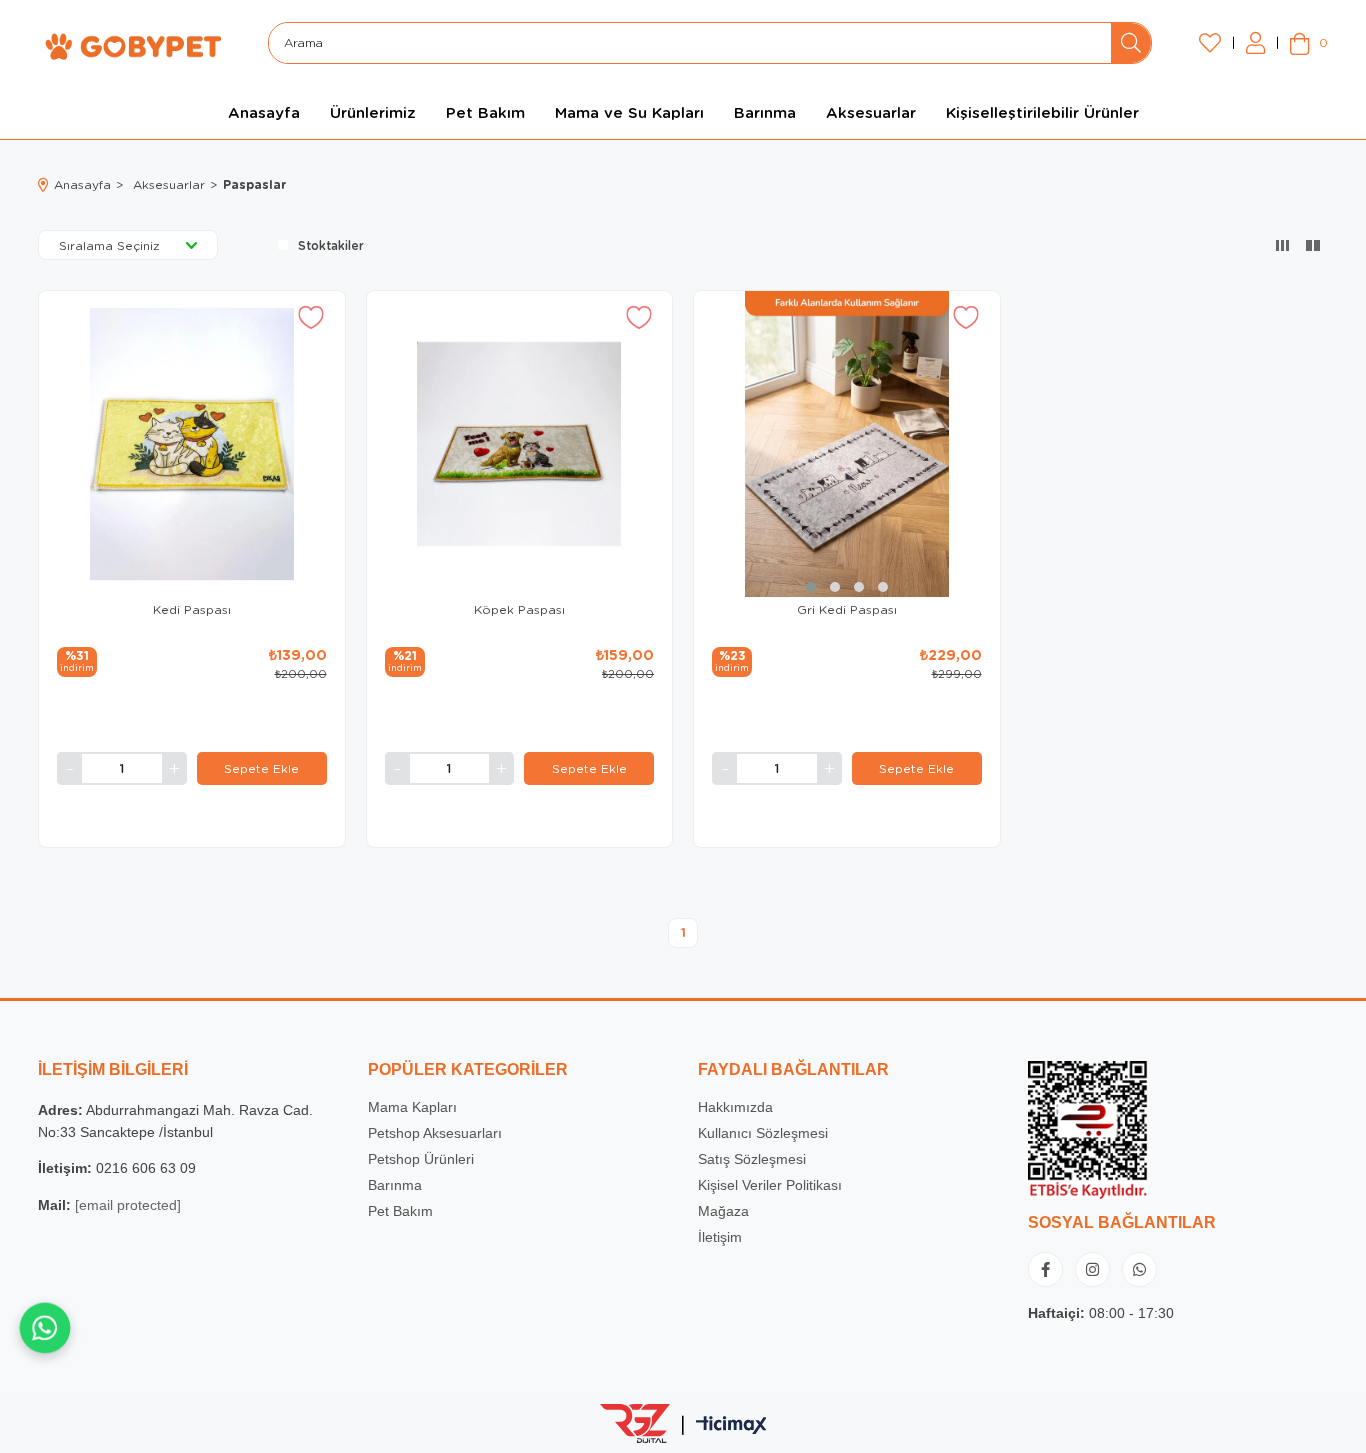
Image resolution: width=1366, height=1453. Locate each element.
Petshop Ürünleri (421, 1159)
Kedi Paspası (192, 609)
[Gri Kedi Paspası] (847, 444)
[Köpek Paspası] (520, 444)
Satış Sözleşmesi (752, 1159)
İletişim (720, 1237)
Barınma (395, 1185)
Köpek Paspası (519, 609)
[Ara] (1131, 43)
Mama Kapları (412, 1107)
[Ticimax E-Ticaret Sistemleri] (731, 1426)
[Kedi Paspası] (192, 444)
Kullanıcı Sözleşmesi (763, 1133)
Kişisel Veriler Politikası (770, 1185)
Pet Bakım (400, 1211)
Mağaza (723, 1211)
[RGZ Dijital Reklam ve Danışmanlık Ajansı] (635, 1423)
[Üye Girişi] (1255, 43)
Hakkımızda (735, 1107)
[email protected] (128, 1205)
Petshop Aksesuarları (435, 1133)
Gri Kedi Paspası (847, 609)
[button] (811, 587)
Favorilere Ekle (311, 317)
